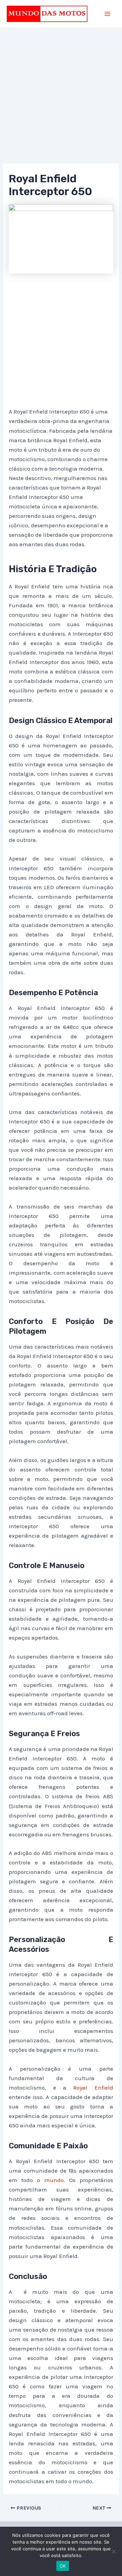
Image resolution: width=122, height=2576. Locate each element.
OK (63, 2566)
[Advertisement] (61, 100)
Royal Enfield (93, 2088)
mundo (54, 2180)
